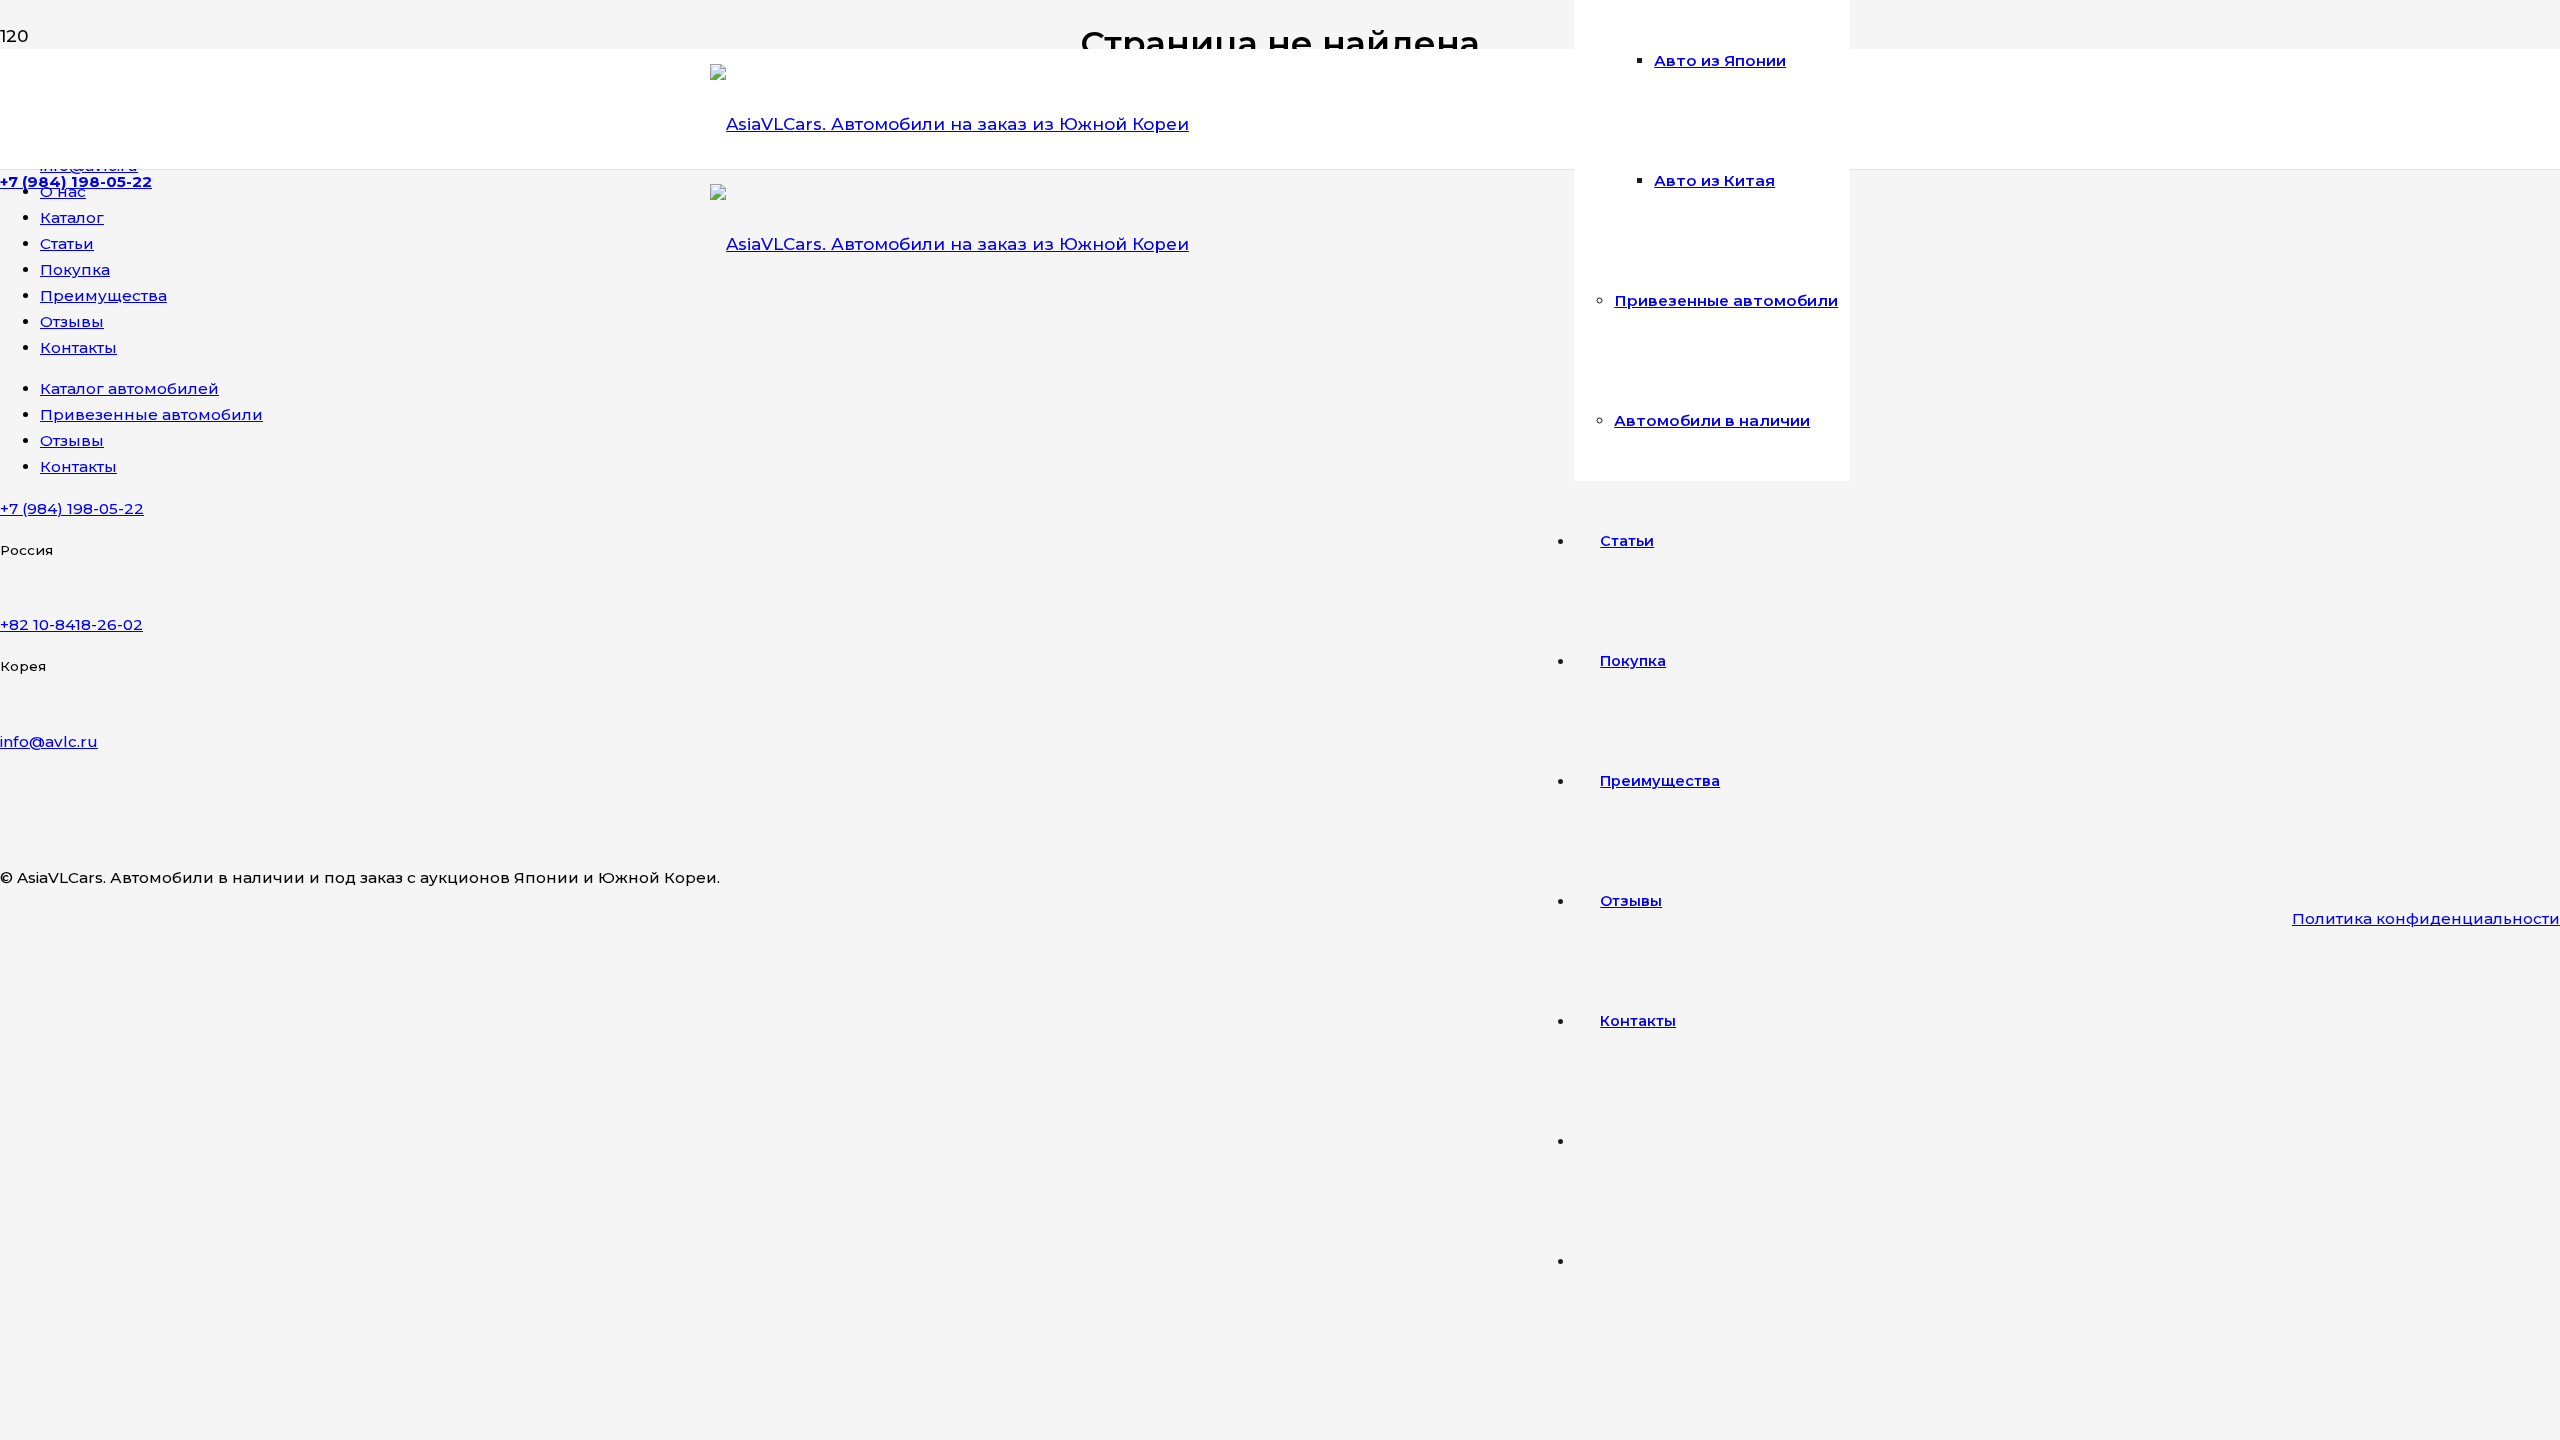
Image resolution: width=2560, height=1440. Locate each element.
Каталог (72, 217)
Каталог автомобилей (129, 388)
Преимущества (103, 295)
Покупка (75, 269)
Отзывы (72, 321)
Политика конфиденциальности (2426, 918)
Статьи (67, 243)
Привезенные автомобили (151, 414)
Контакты (78, 347)
